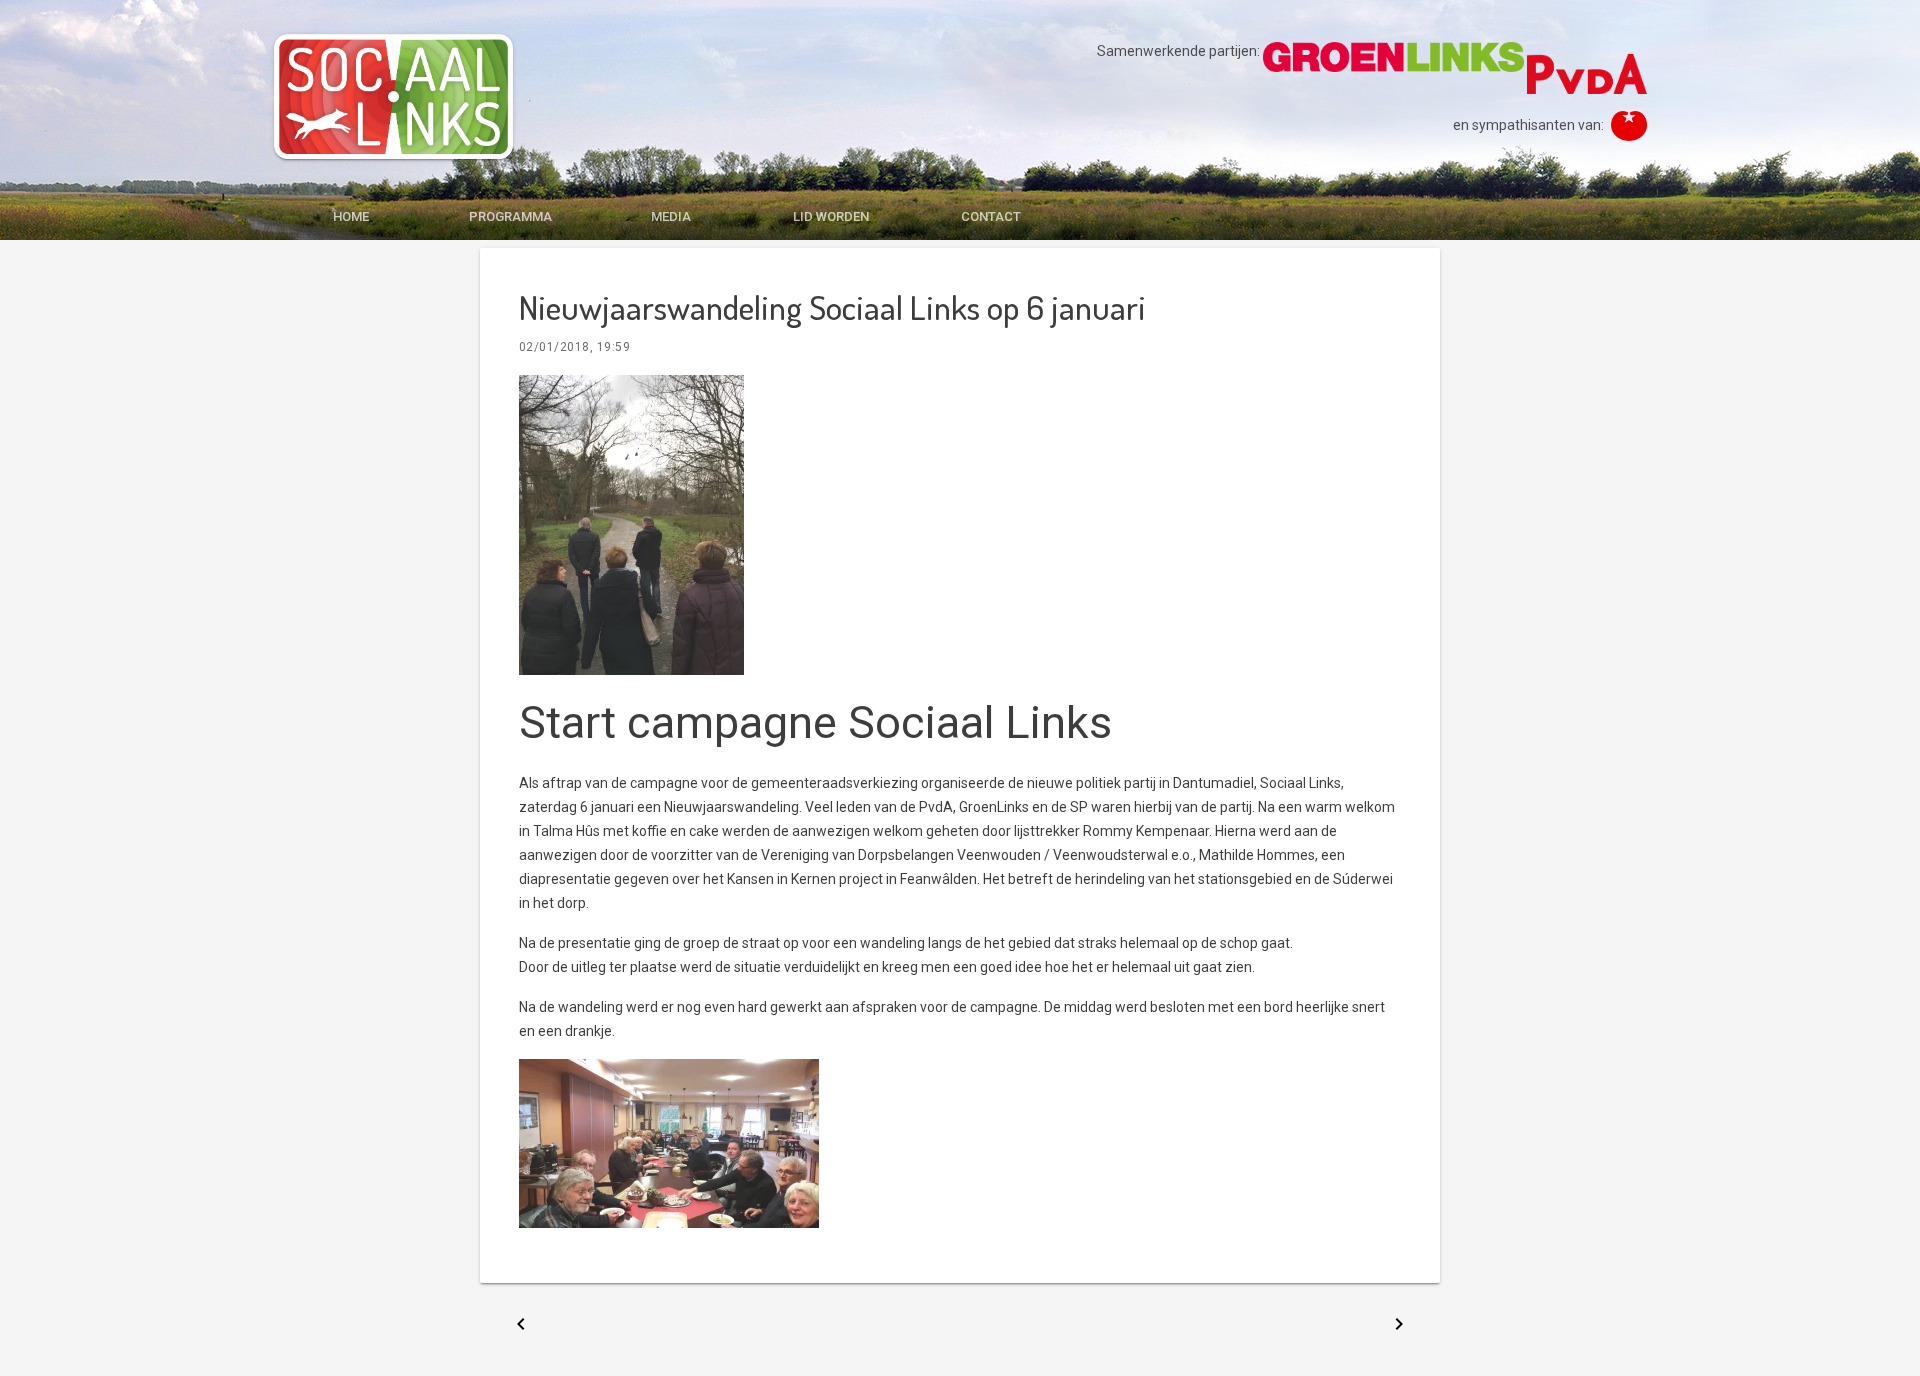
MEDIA (671, 216)
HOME (351, 216)
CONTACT (991, 216)
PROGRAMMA (510, 216)
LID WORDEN (831, 216)
